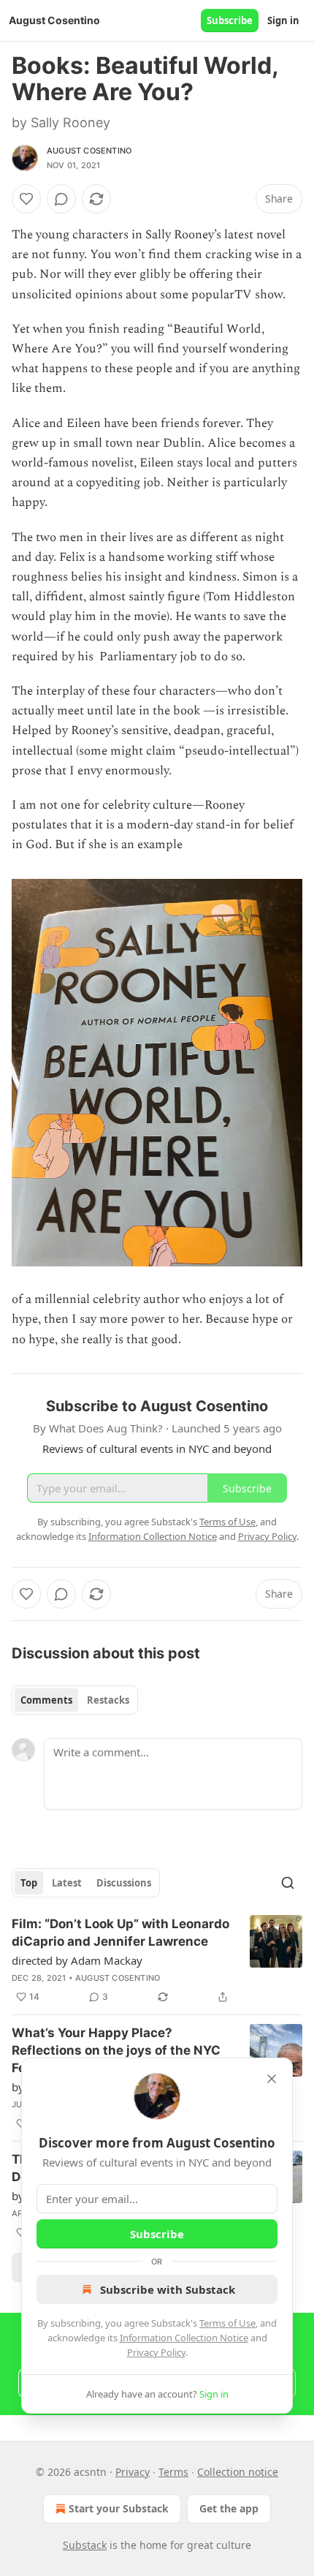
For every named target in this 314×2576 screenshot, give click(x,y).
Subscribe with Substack (168, 2289)
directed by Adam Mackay (77, 1960)
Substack (85, 2545)
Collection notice (238, 2472)
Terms (173, 2472)
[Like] (26, 199)
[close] (272, 2079)
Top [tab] (29, 1883)
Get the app (229, 2508)
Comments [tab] (46, 1700)
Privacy (133, 2472)
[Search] (288, 1883)
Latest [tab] (67, 1883)
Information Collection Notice (184, 2338)
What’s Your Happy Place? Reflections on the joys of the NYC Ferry (116, 2050)
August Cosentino (89, 151)
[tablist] (75, 1700)
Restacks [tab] (108, 1700)
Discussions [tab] (124, 1883)
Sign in (283, 20)
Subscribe (230, 20)
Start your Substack (119, 2508)
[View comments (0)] (61, 199)
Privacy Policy (156, 2352)
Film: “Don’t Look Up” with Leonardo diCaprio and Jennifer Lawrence (120, 1933)
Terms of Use (227, 2323)
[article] (157, 1960)
